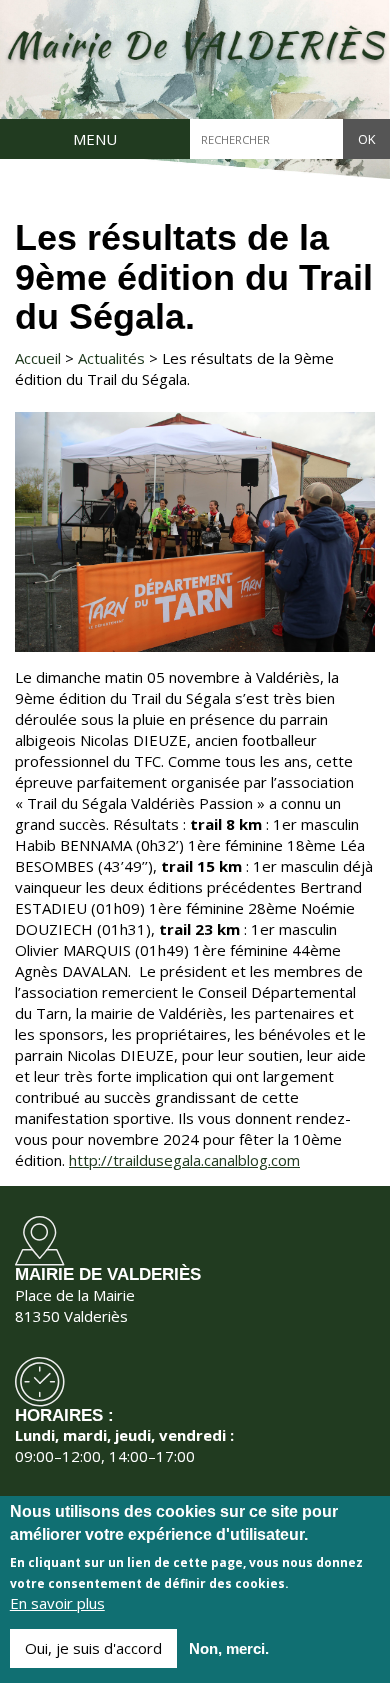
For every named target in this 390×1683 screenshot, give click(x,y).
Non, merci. (229, 1648)
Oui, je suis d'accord (93, 1648)
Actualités (111, 358)
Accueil (38, 358)
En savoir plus (57, 1603)
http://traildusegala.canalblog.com (184, 1160)
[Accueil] (195, 46)
